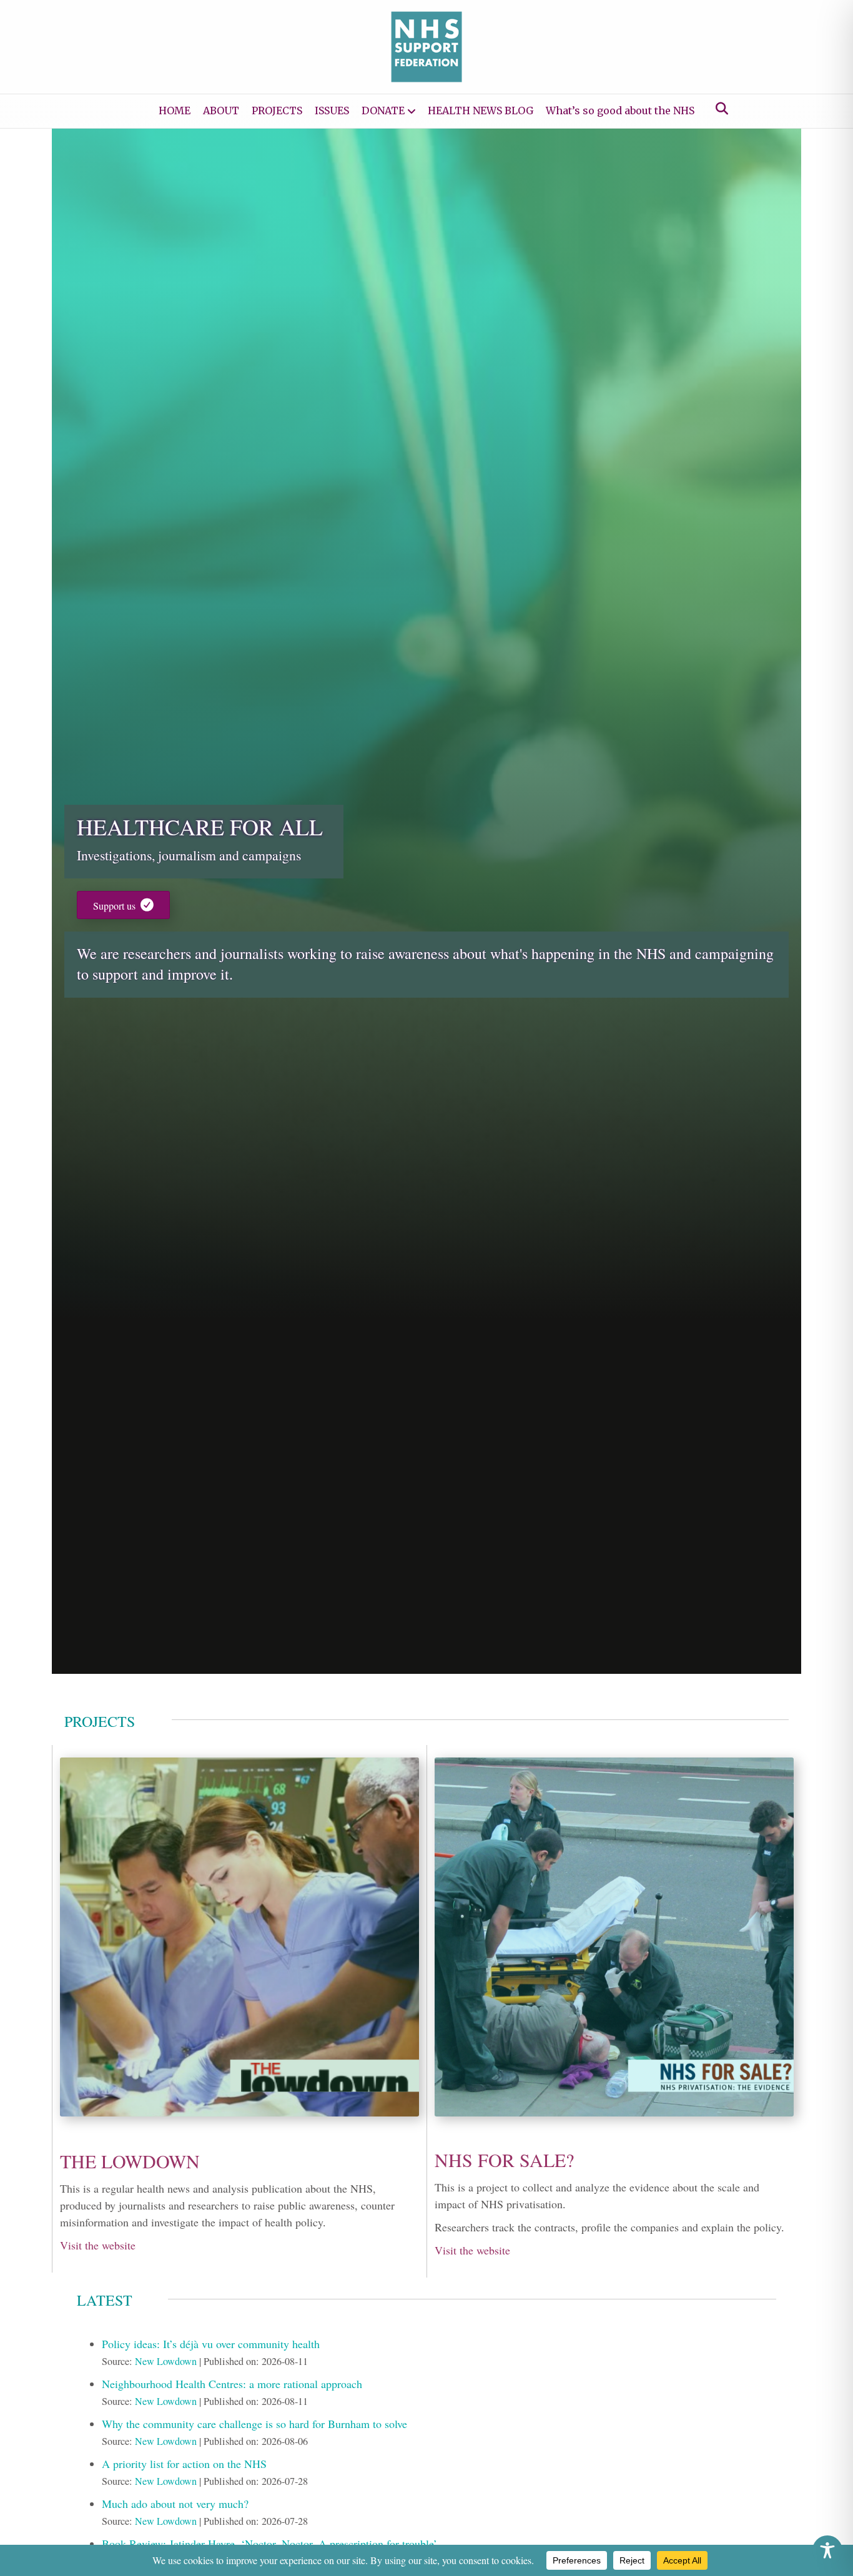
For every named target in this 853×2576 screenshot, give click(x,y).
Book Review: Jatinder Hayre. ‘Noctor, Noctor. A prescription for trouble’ (269, 2544)
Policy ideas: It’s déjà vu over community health (211, 2344)
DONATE (383, 111)
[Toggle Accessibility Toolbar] (827, 2550)
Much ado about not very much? (175, 2504)
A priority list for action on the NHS (184, 2464)
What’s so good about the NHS (620, 111)
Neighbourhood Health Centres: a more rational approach (232, 2384)
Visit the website (98, 2245)
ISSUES (332, 111)
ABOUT (221, 111)
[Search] (718, 109)
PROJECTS (277, 111)
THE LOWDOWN (130, 2161)
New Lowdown (166, 2361)
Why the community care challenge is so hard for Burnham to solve (254, 2424)
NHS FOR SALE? (504, 2160)
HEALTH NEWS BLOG (481, 111)
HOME (175, 111)
